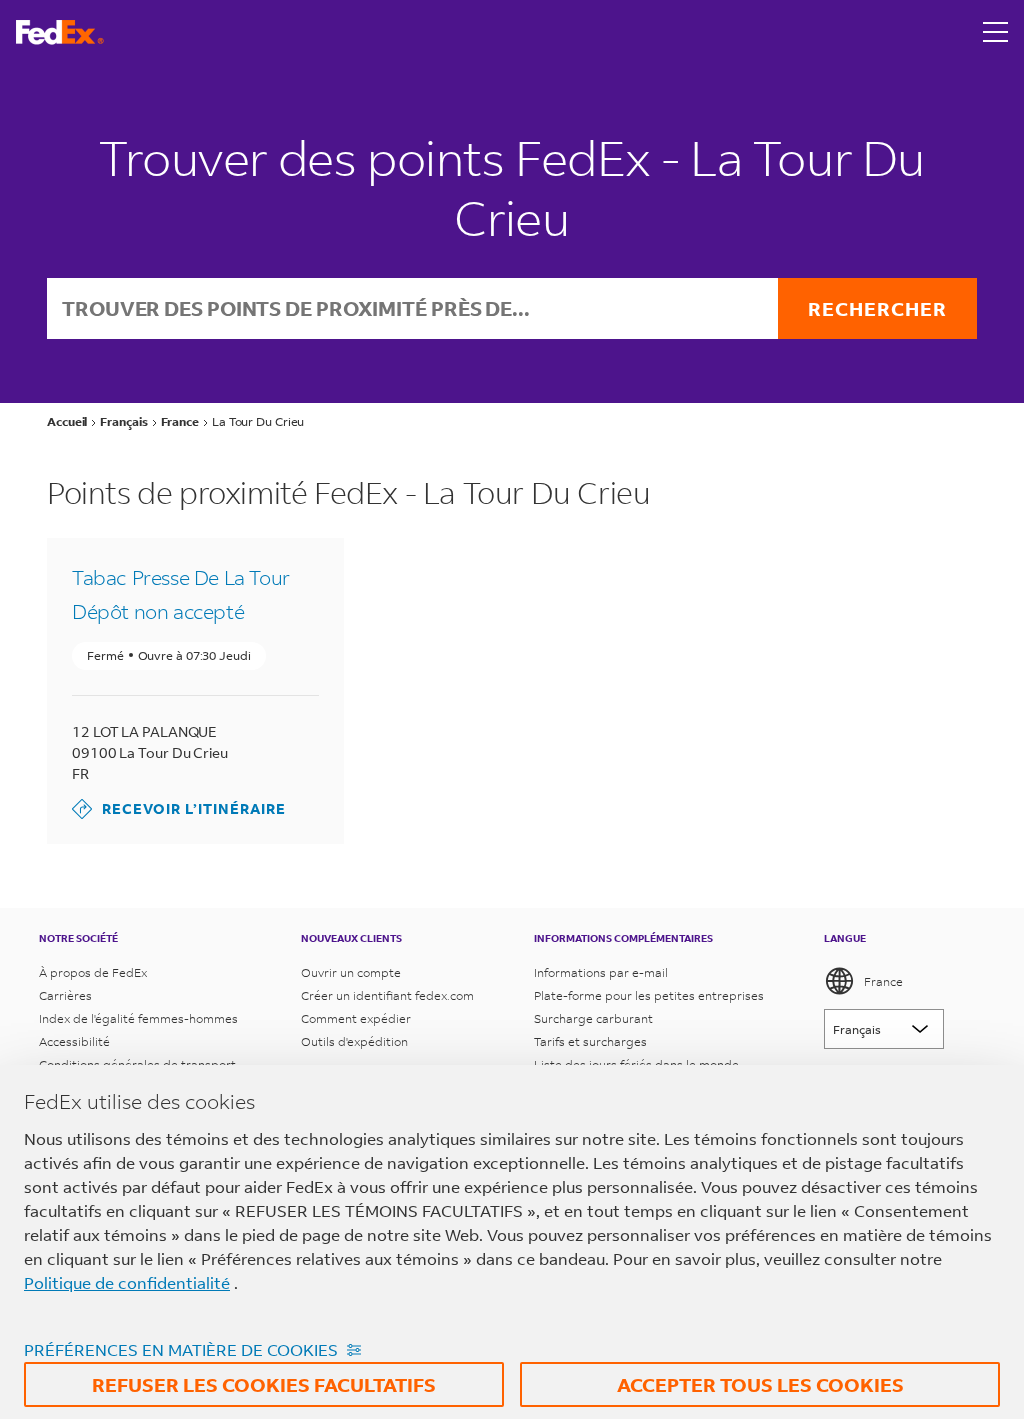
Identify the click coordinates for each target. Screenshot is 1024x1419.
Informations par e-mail (601, 972)
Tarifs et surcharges (590, 1041)
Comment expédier (356, 1018)
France (883, 981)
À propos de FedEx (93, 972)
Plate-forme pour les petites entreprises (649, 995)
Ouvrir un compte (351, 972)
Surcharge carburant (593, 1018)
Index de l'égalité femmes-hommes (138, 1018)
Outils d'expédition (354, 1041)
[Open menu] (996, 32)
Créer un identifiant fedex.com (387, 995)
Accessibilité (74, 1041)
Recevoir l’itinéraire (179, 808)
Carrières (65, 995)
